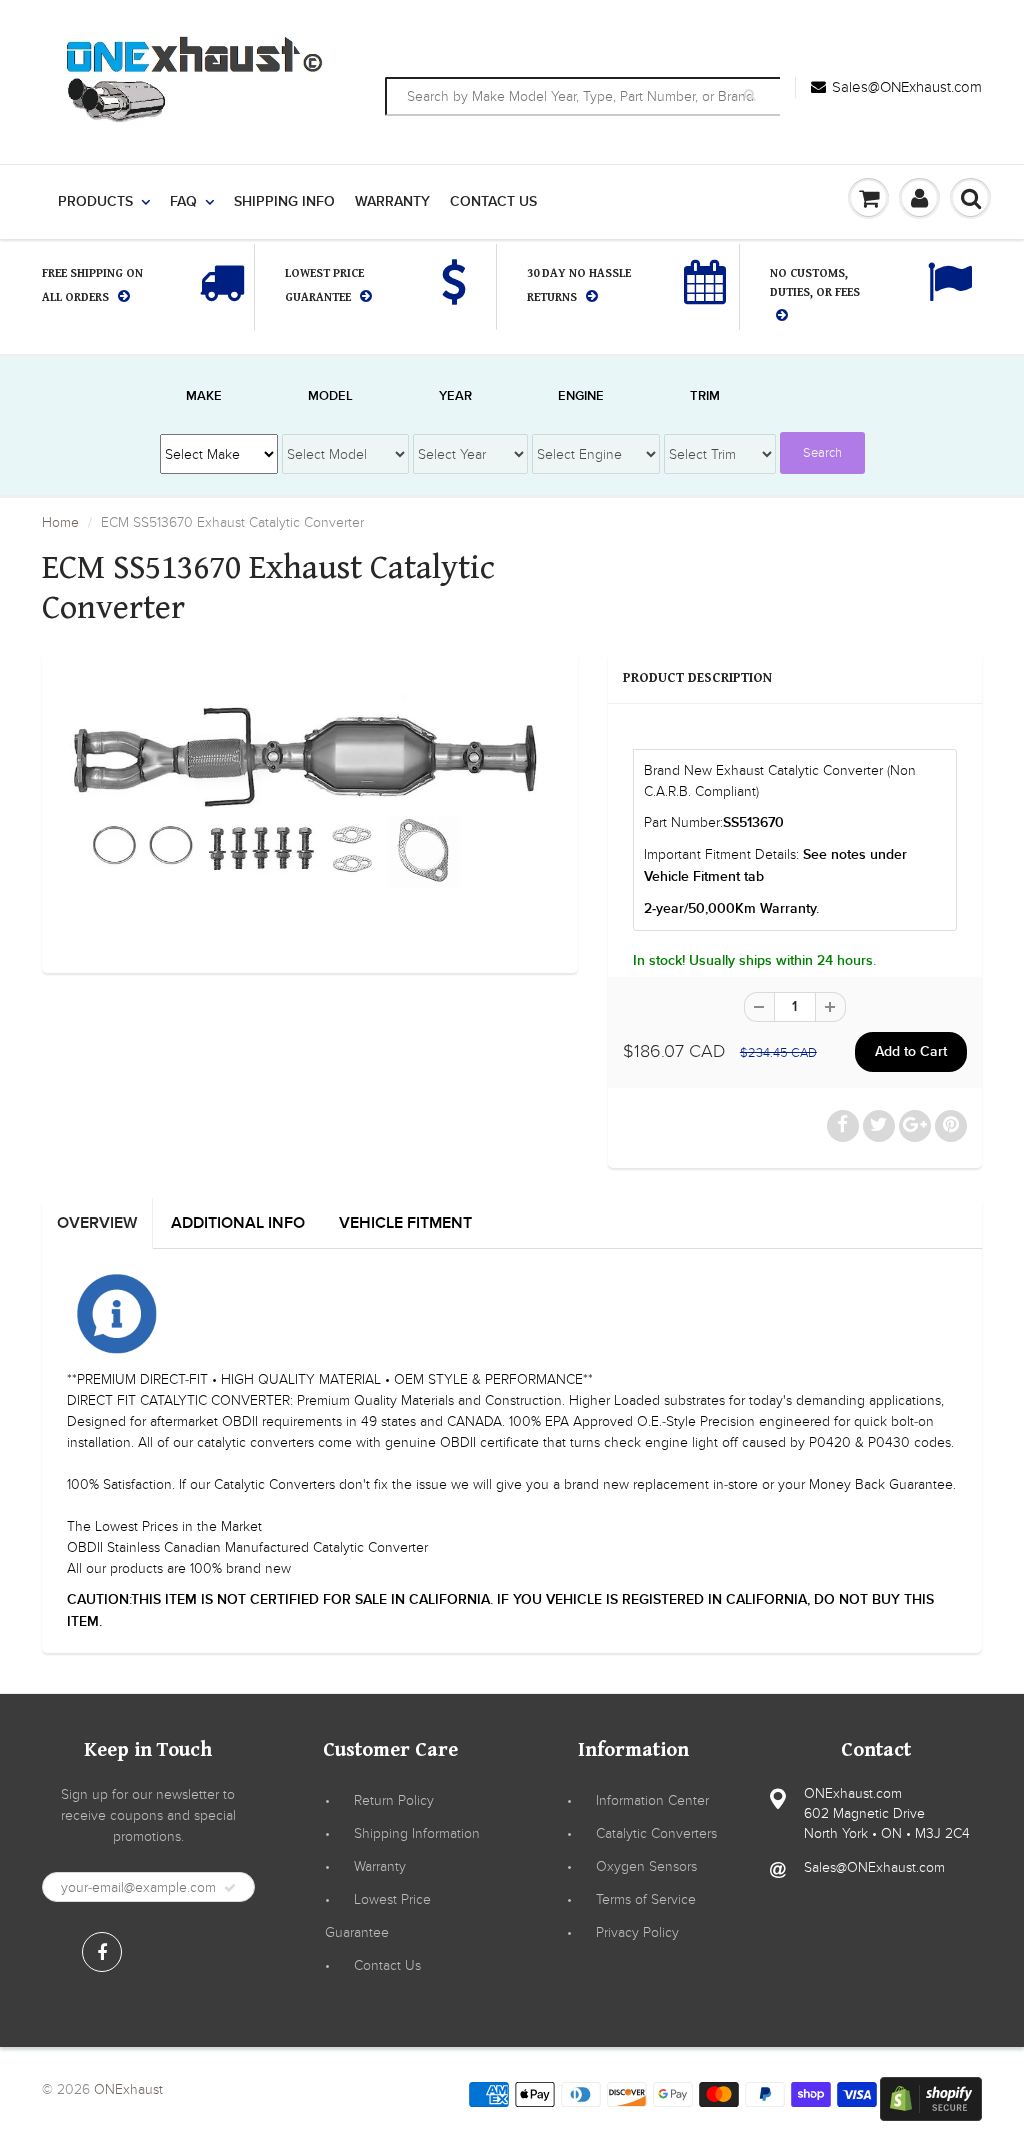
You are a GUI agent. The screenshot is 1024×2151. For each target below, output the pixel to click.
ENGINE (581, 396)
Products (95, 202)
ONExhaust (128, 2089)
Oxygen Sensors (646, 1866)
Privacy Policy (637, 1932)
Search (822, 453)
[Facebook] (102, 1952)
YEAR (455, 396)
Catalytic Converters (656, 1833)
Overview (97, 1223)
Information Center (652, 1800)
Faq (183, 202)
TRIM (705, 396)
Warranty (392, 202)
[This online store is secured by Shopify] (931, 2097)
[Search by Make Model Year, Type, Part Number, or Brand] (752, 95)
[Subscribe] (230, 1888)
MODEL (330, 396)
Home (60, 522)
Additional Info (238, 1223)
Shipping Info (284, 202)
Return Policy (394, 1800)
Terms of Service (646, 1899)
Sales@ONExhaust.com (907, 87)
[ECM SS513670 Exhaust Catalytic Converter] (310, 810)
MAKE (204, 396)
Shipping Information (417, 1833)
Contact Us (493, 202)
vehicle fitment (405, 1223)
